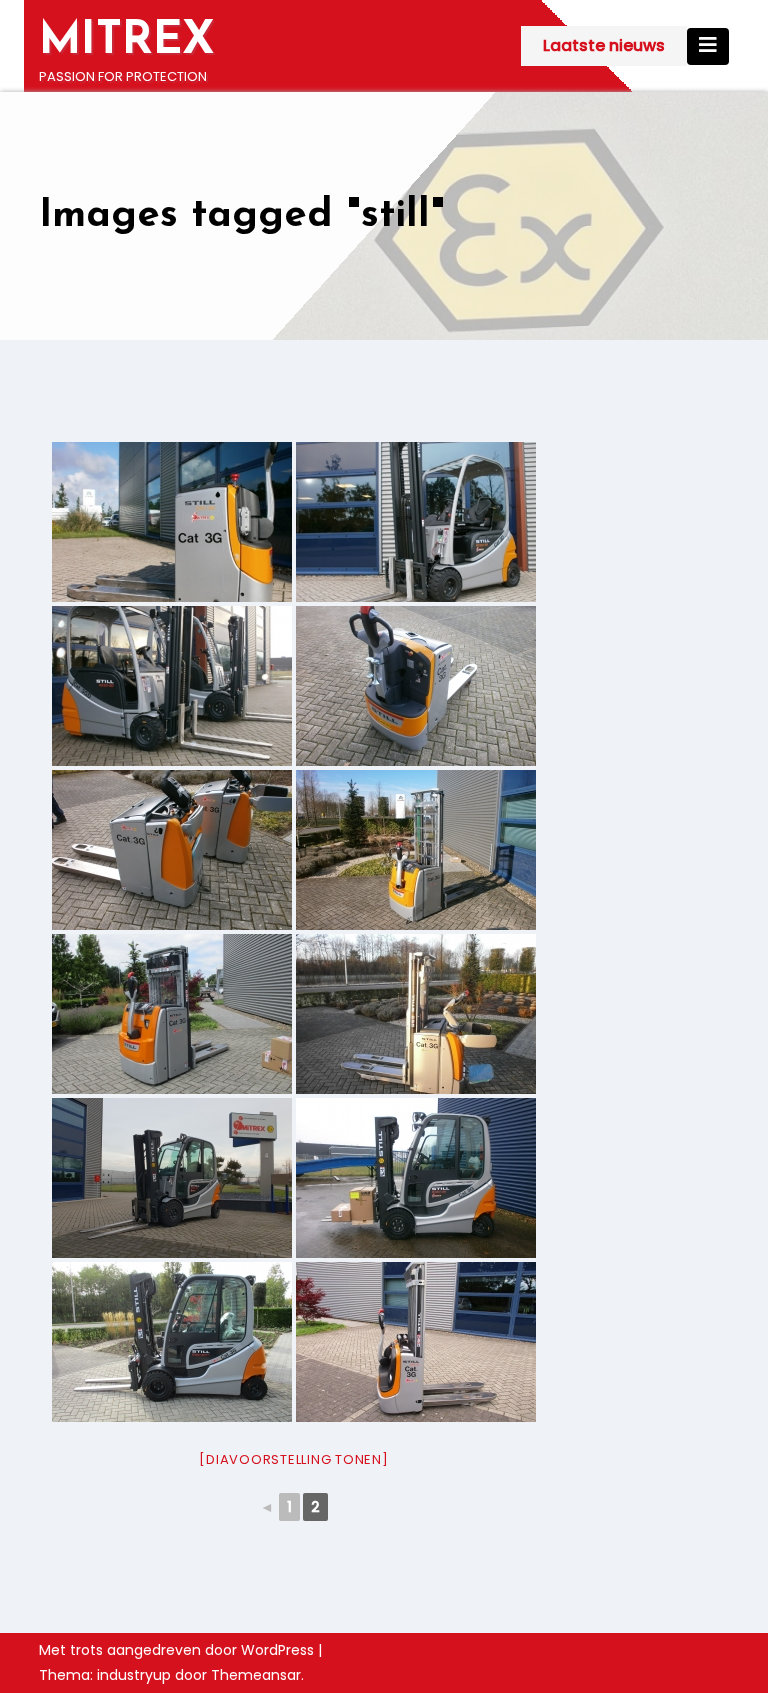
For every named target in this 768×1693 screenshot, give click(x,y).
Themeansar (256, 1675)
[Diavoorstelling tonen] (293, 1459)
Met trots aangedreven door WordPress (178, 1650)
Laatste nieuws (604, 45)
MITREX (127, 41)
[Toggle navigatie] (708, 46)
